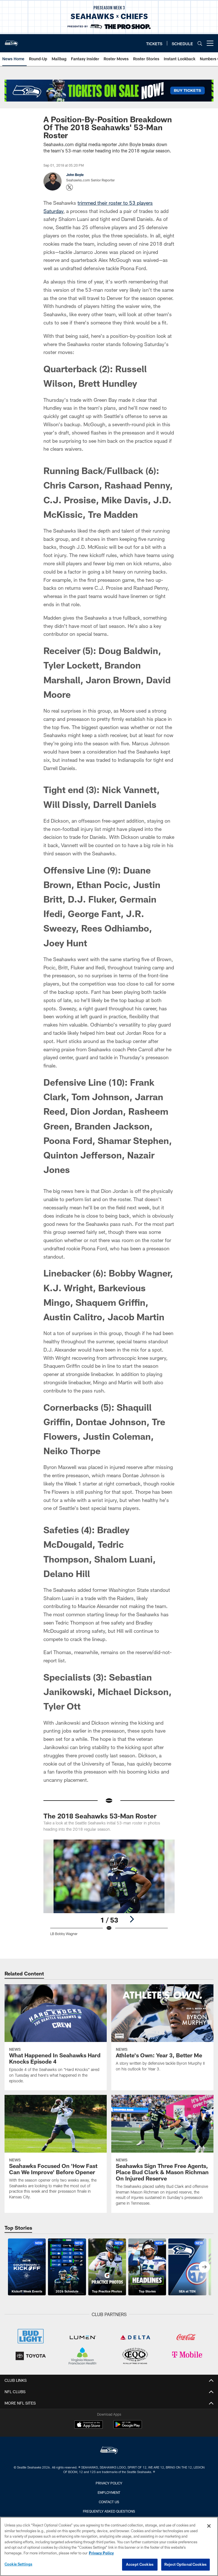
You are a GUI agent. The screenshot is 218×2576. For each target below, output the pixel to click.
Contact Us (109, 2502)
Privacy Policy (109, 2483)
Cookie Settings (18, 2564)
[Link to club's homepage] (11, 41)
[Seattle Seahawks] (109, 2451)
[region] (109, 2546)
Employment (109, 2492)
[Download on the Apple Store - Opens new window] (89, 2425)
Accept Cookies (140, 2564)
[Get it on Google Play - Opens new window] (128, 2427)
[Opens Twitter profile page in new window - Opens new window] (70, 187)
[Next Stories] (204, 2267)
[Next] (132, 1919)
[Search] (200, 43)
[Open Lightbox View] (109, 1891)
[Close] (209, 2526)
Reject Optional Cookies (185, 2564)
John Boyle (75, 175)
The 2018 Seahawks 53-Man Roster (100, 1816)
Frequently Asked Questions (109, 2511)
